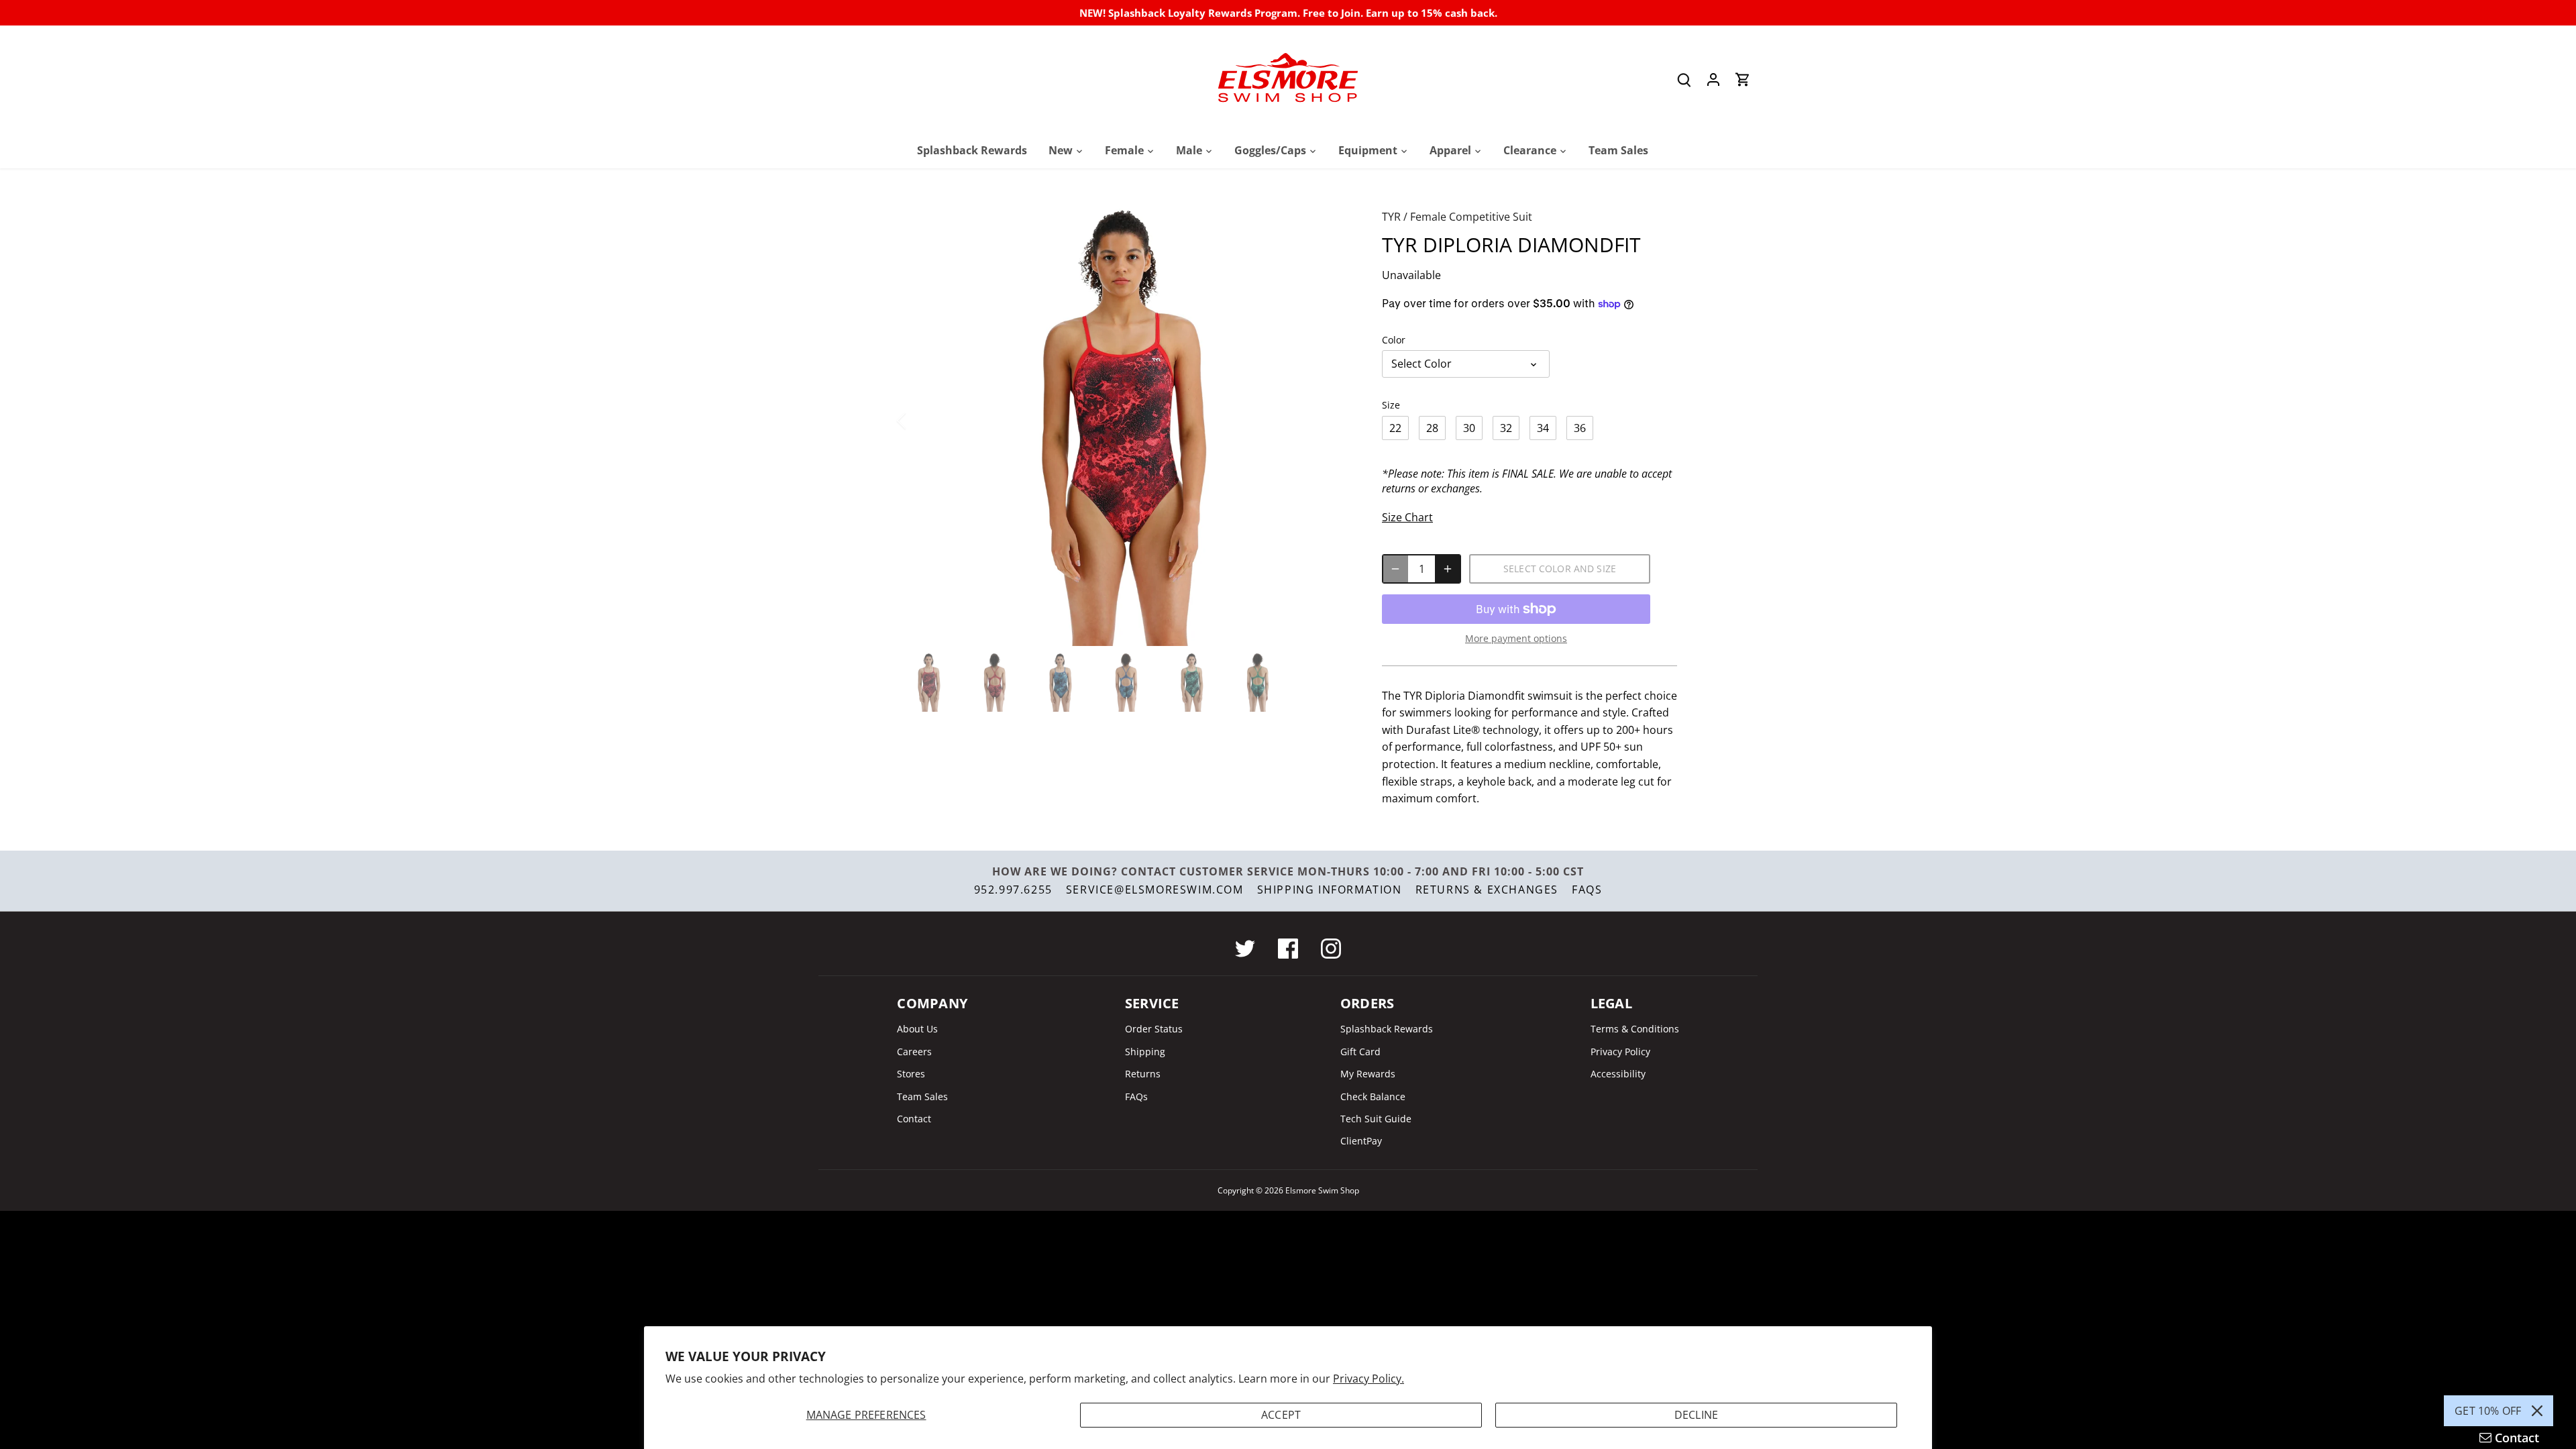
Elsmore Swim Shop (1322, 1190)
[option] (1124, 421)
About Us (917, 1029)
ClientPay (1361, 1141)
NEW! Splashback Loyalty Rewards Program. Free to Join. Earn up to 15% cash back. (1288, 13)
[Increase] (1448, 569)
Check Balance (1373, 1096)
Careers (914, 1052)
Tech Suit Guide (1376, 1119)
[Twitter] (1245, 949)
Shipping (1145, 1052)
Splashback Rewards (1387, 1029)
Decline (1696, 1415)
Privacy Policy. (1368, 1379)
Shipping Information (1330, 890)
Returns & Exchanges (1487, 890)
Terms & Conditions (1635, 1029)
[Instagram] (1331, 949)
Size (1391, 405)
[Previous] (919, 421)
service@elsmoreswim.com (1155, 890)
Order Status (1154, 1029)
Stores (911, 1074)
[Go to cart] (1743, 79)
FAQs (1587, 890)
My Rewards (1368, 1074)
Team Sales (922, 1096)
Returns (1143, 1074)
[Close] (2537, 1411)
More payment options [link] (1516, 638)
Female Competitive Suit (1471, 217)
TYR (1391, 217)
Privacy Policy (1620, 1052)
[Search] (1684, 79)
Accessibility (1618, 1074)
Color (1394, 340)
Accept (1281, 1415)
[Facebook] (1288, 949)
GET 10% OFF (2488, 1411)
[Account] (1713, 79)
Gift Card (1360, 1052)
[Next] (1330, 421)
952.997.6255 (1013, 890)
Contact (914, 1119)
